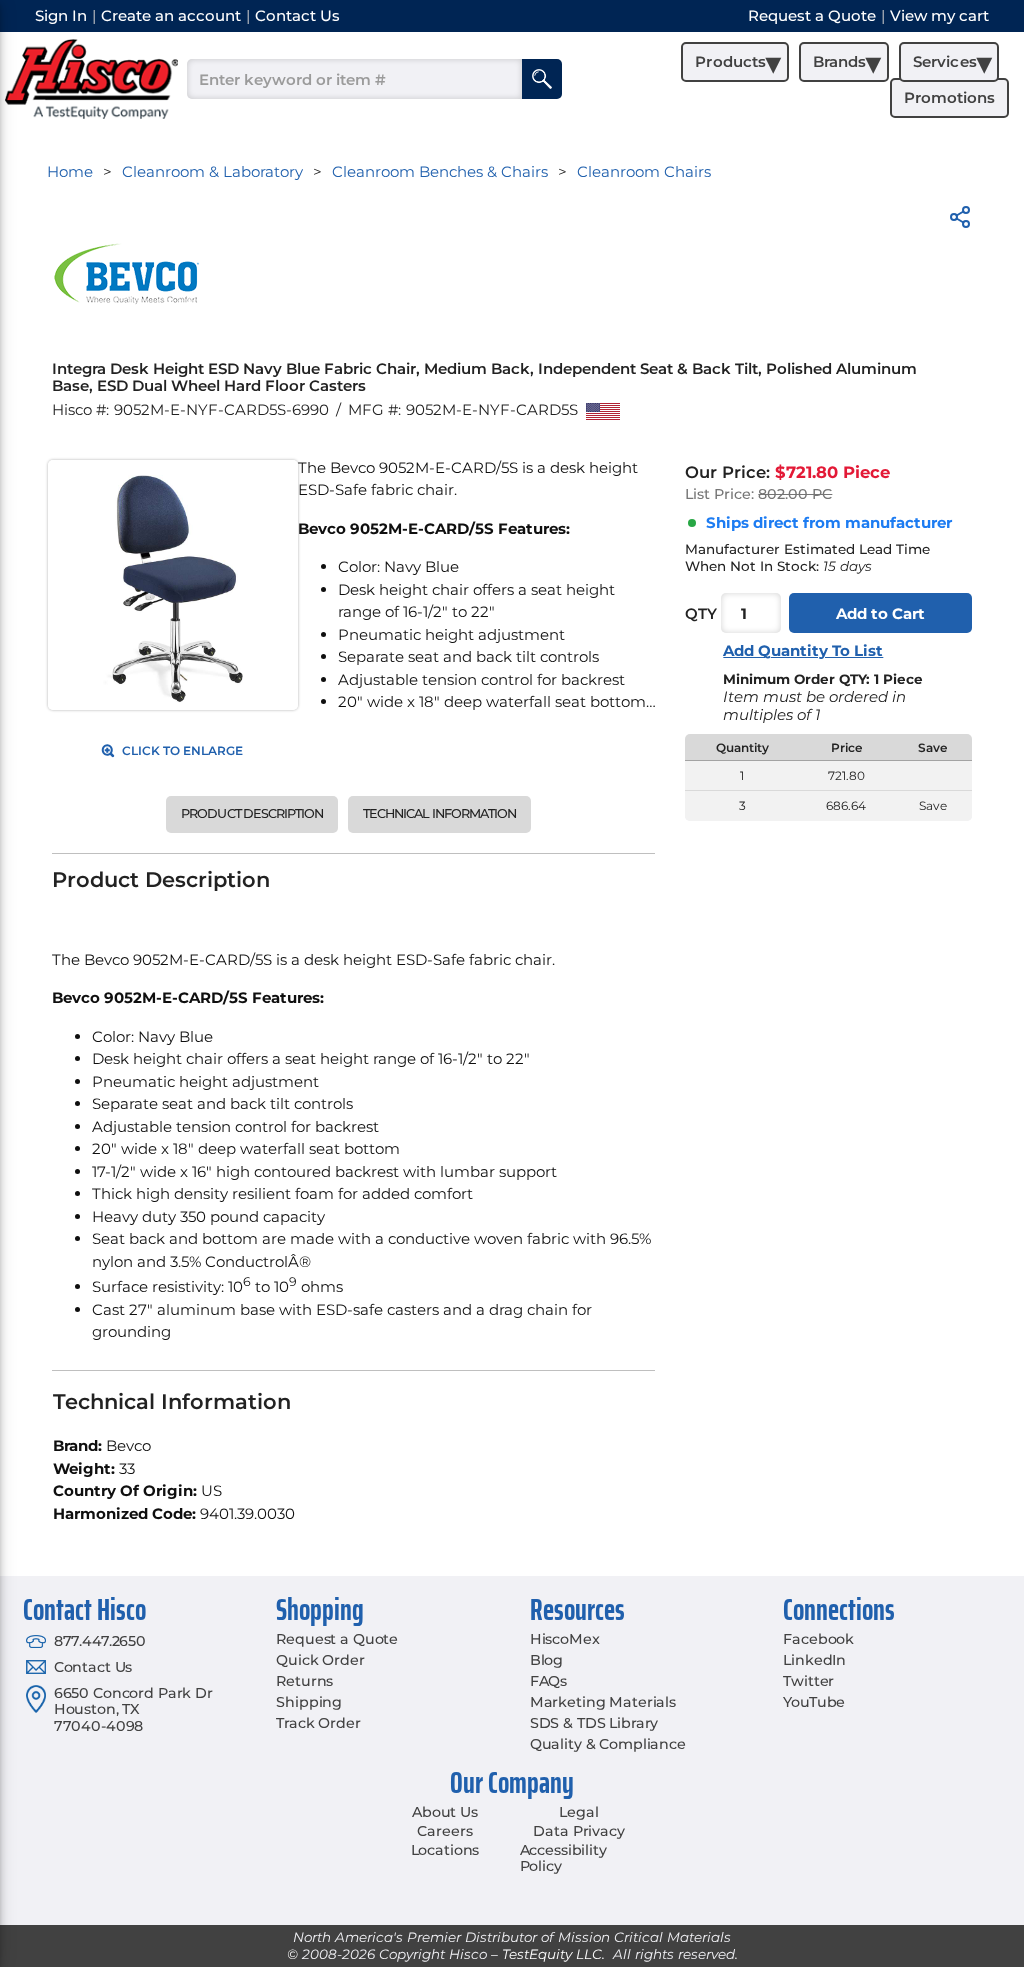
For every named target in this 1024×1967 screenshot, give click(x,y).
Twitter (808, 1681)
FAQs (548, 1681)
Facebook (818, 1639)
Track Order (318, 1723)
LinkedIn (814, 1660)
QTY (701, 613)
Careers (444, 1831)
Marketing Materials (603, 1702)
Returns (304, 1681)
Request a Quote (337, 1639)
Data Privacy (578, 1831)
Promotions (949, 97)
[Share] (960, 220)
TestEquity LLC (552, 1954)
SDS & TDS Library (594, 1723)
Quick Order (320, 1660)
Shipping (309, 1702)
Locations (445, 1850)
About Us (445, 1812)
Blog (546, 1660)
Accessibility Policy (563, 1858)
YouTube (814, 1702)
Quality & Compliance (608, 1744)
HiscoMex (565, 1639)
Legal (578, 1812)
